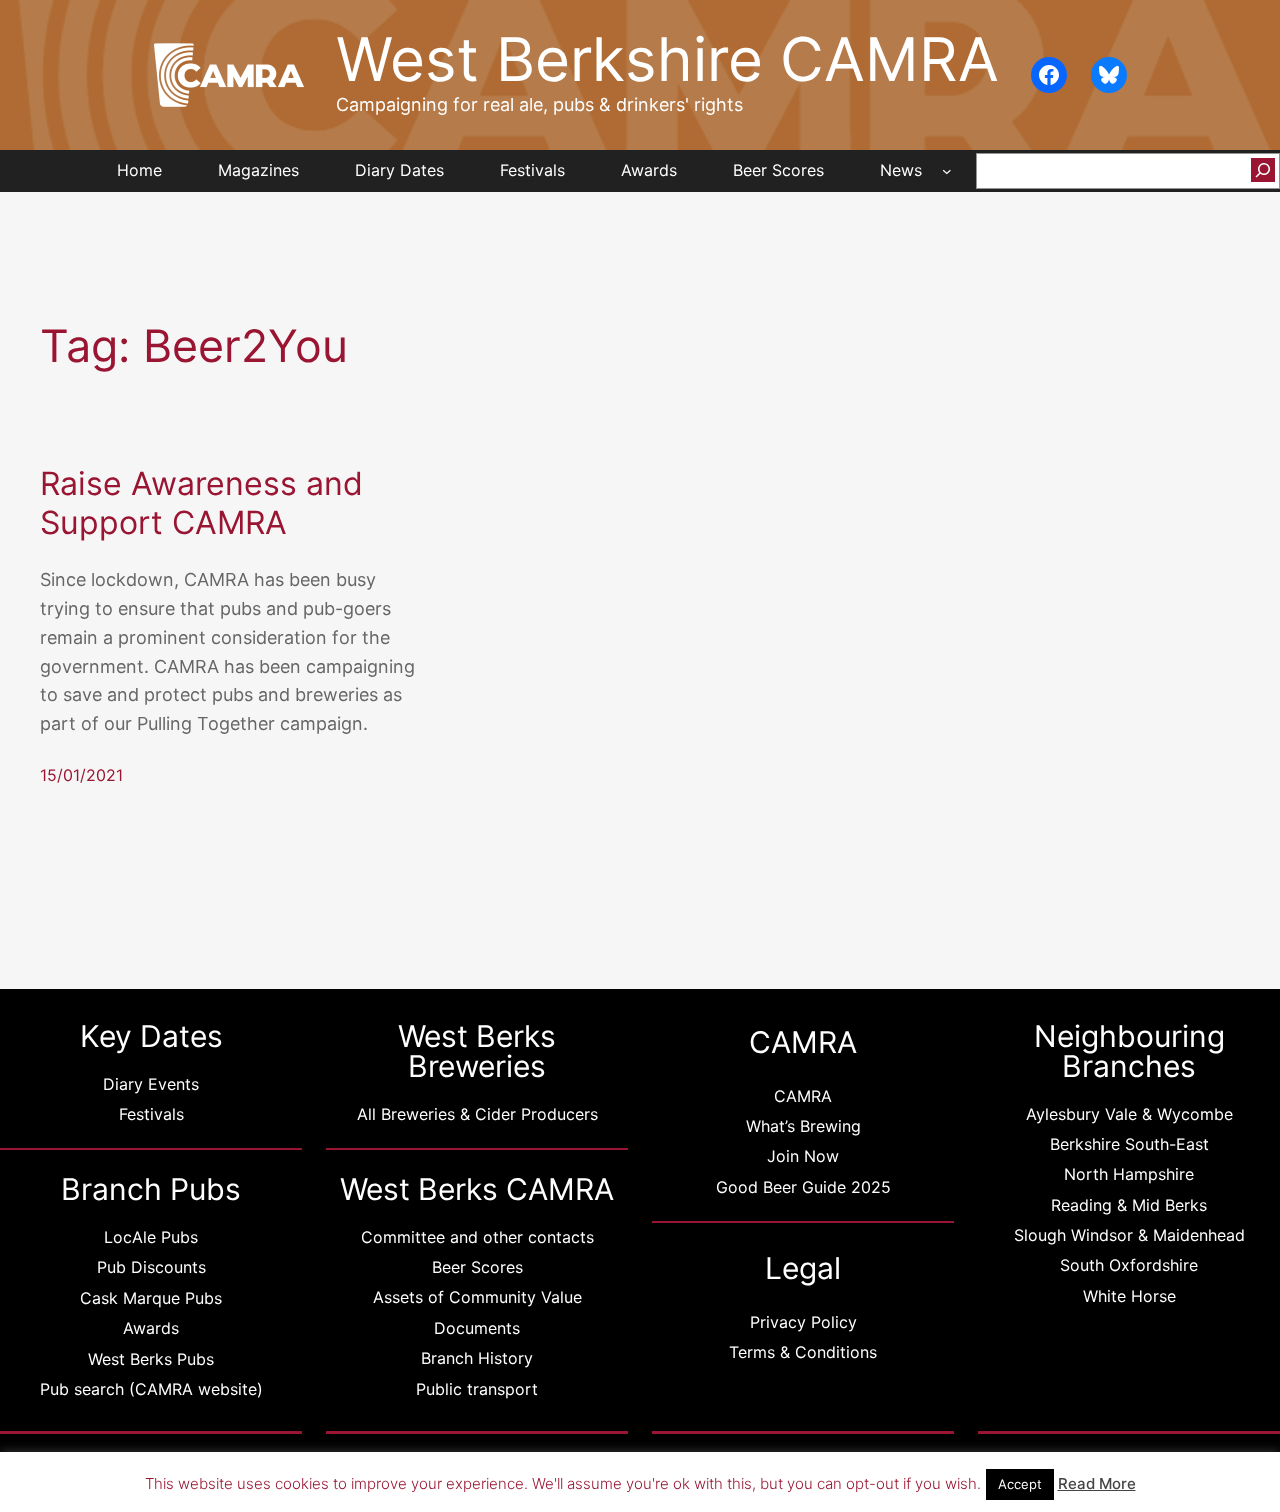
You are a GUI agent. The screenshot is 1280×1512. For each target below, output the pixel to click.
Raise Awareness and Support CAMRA (201, 503)
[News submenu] (947, 171)
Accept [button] (1020, 1484)
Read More (1097, 1483)
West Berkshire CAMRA (667, 59)
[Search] (1263, 170)
